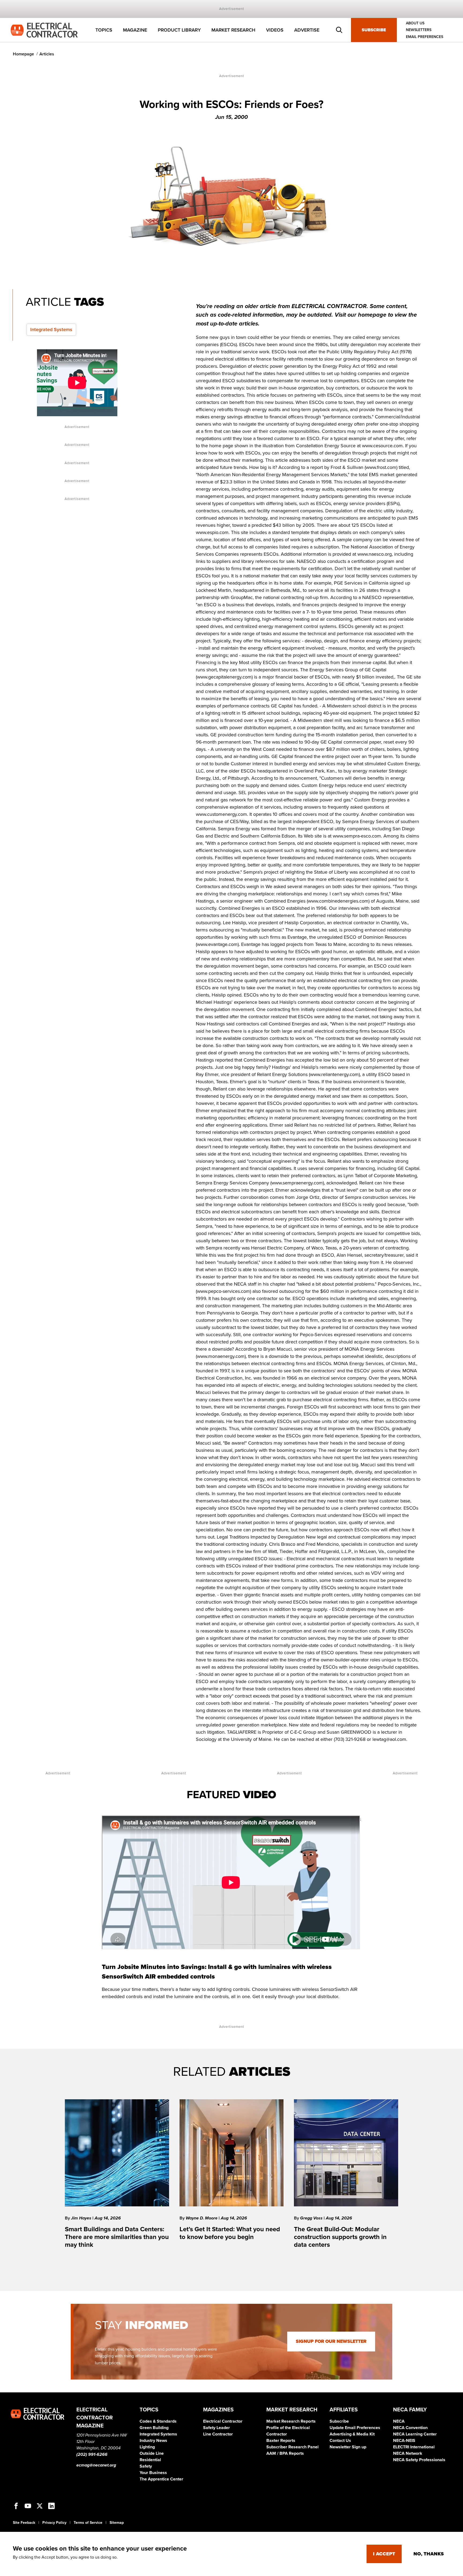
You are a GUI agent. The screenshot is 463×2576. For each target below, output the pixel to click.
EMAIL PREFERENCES (425, 37)
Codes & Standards (158, 2421)
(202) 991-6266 (92, 2454)
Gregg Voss (312, 2218)
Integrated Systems (51, 329)
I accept (384, 2554)
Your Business (153, 2473)
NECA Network (408, 2453)
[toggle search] (339, 30)
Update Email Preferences (355, 2428)
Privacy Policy (54, 2523)
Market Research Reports (291, 2421)
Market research (233, 30)
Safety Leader (216, 2428)
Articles (47, 54)
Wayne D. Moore (202, 2218)
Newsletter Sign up (348, 2447)
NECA (399, 2421)
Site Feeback (24, 2523)
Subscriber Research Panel (292, 2447)
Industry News (153, 2441)
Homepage (23, 54)
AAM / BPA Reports (285, 2453)
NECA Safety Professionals (419, 2460)
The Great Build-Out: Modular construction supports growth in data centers (340, 2237)
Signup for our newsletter (331, 2341)
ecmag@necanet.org (96, 2465)
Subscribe (374, 30)
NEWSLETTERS (419, 30)
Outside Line (152, 2453)
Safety (146, 2466)
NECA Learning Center (415, 2434)
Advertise (307, 30)
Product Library (179, 30)
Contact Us (340, 2441)
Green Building (154, 2428)
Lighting (147, 2447)
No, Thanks (429, 2554)
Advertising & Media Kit (352, 2434)
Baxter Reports (281, 2441)
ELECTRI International (414, 2447)
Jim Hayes (82, 2218)
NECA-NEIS (404, 2441)
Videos (275, 30)
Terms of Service (88, 2523)
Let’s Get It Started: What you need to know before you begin (230, 2233)
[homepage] (44, 30)
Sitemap (117, 2523)
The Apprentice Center (161, 2479)
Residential (150, 2460)
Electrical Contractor (223, 2421)
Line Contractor (218, 2434)
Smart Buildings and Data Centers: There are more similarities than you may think (117, 2237)
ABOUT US (415, 23)
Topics (104, 30)
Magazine (135, 30)
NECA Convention (410, 2428)
